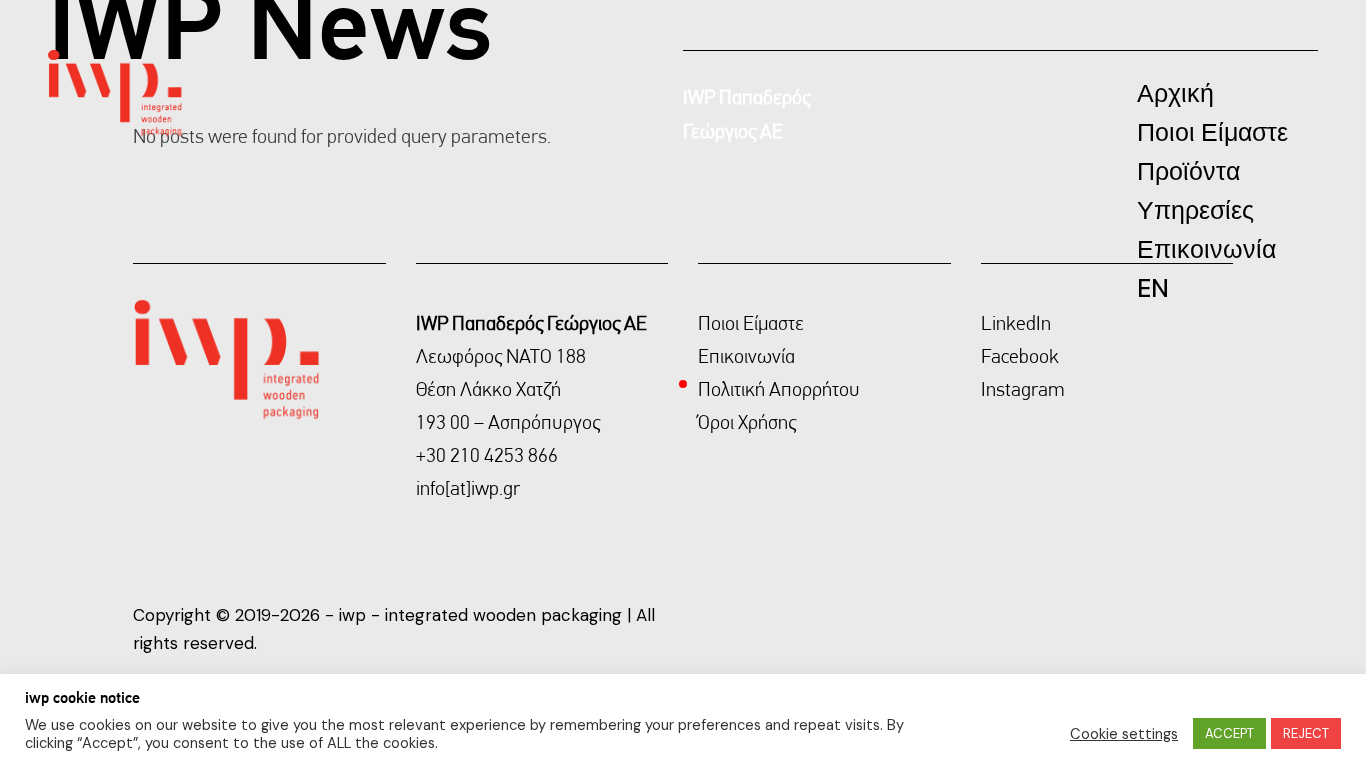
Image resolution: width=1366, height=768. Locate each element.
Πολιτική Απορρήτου (779, 389)
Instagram (1023, 389)
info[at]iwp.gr (468, 488)
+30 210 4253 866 (487, 455)
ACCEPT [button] (1229, 733)
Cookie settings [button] (1124, 734)
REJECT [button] (1306, 733)
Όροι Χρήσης (747, 422)
